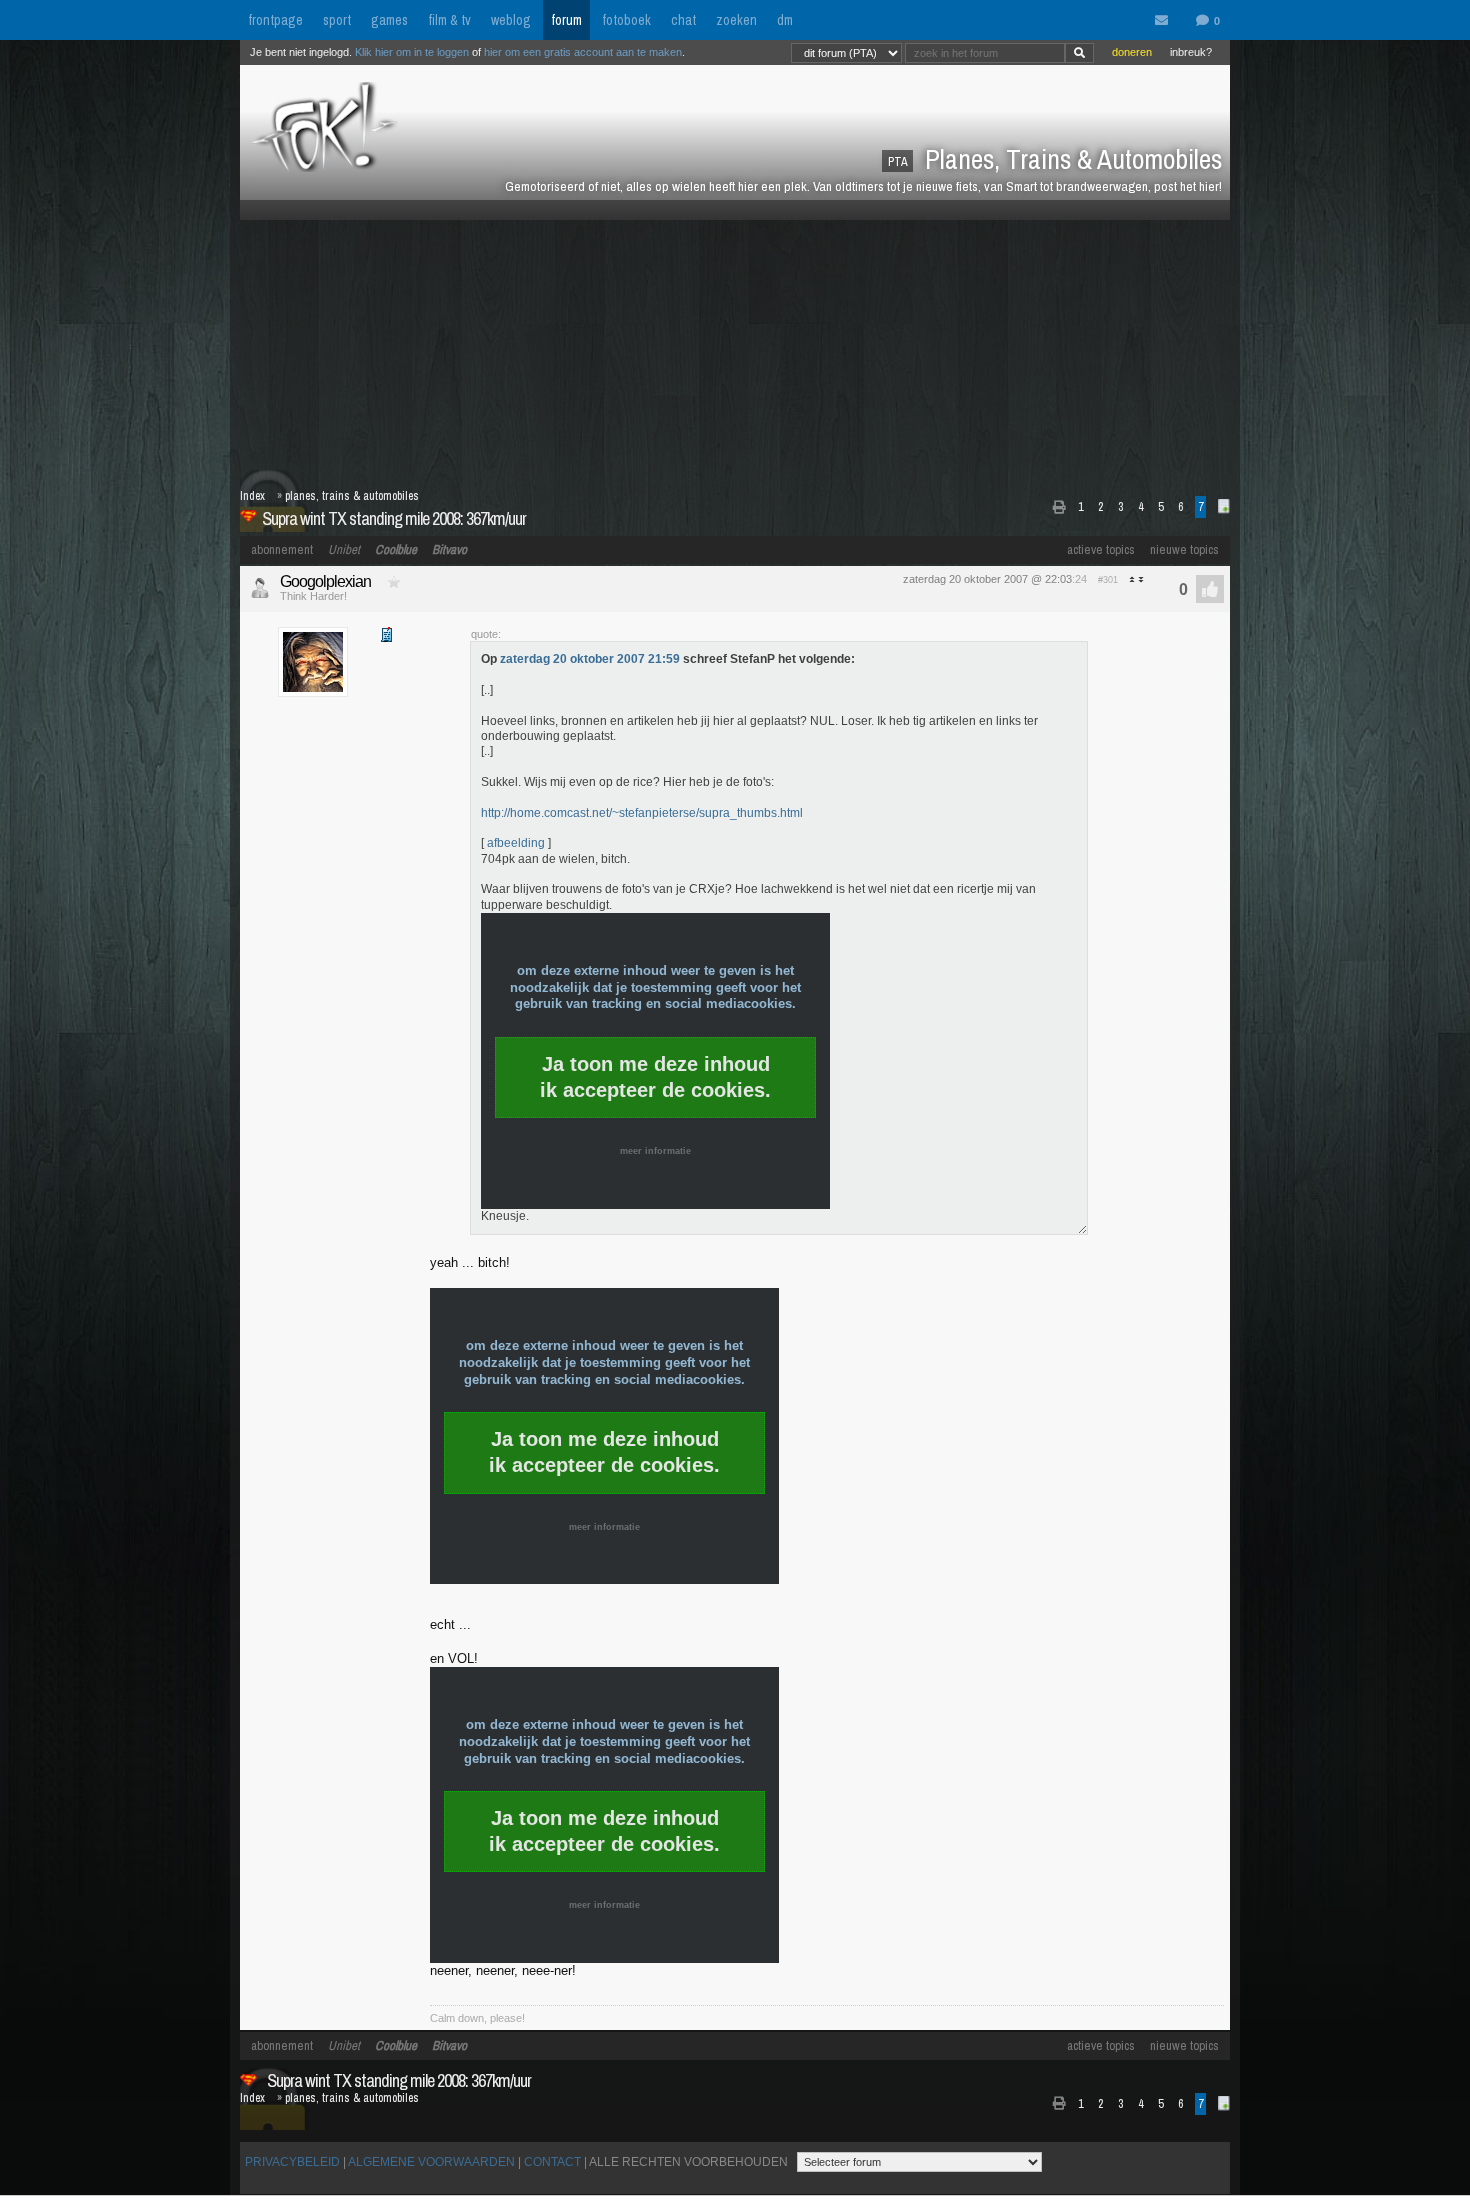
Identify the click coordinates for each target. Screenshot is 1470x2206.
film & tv (449, 20)
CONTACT (552, 2162)
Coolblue (396, 549)
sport (337, 20)
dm (785, 20)
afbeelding (516, 843)
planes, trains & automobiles (352, 496)
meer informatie (655, 1151)
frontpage (275, 20)
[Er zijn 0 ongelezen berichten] (1166, 21)
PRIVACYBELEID (292, 2162)
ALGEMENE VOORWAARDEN (431, 2162)
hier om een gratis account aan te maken (583, 52)
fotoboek (626, 20)
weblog (511, 20)
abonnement (282, 549)
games (389, 20)
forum (566, 20)
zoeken (736, 20)
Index (252, 496)
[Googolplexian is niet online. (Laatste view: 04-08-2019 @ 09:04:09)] (260, 588)
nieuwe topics (1184, 549)
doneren (1132, 52)
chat (683, 20)
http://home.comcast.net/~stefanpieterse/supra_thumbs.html (642, 813)
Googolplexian (325, 581)
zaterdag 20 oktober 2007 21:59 (590, 659)
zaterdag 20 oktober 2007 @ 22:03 (987, 579)
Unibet (344, 549)
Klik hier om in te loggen (412, 52)
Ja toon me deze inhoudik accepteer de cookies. (655, 1077)
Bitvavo (449, 549)
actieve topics (1101, 549)
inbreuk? (1191, 52)
